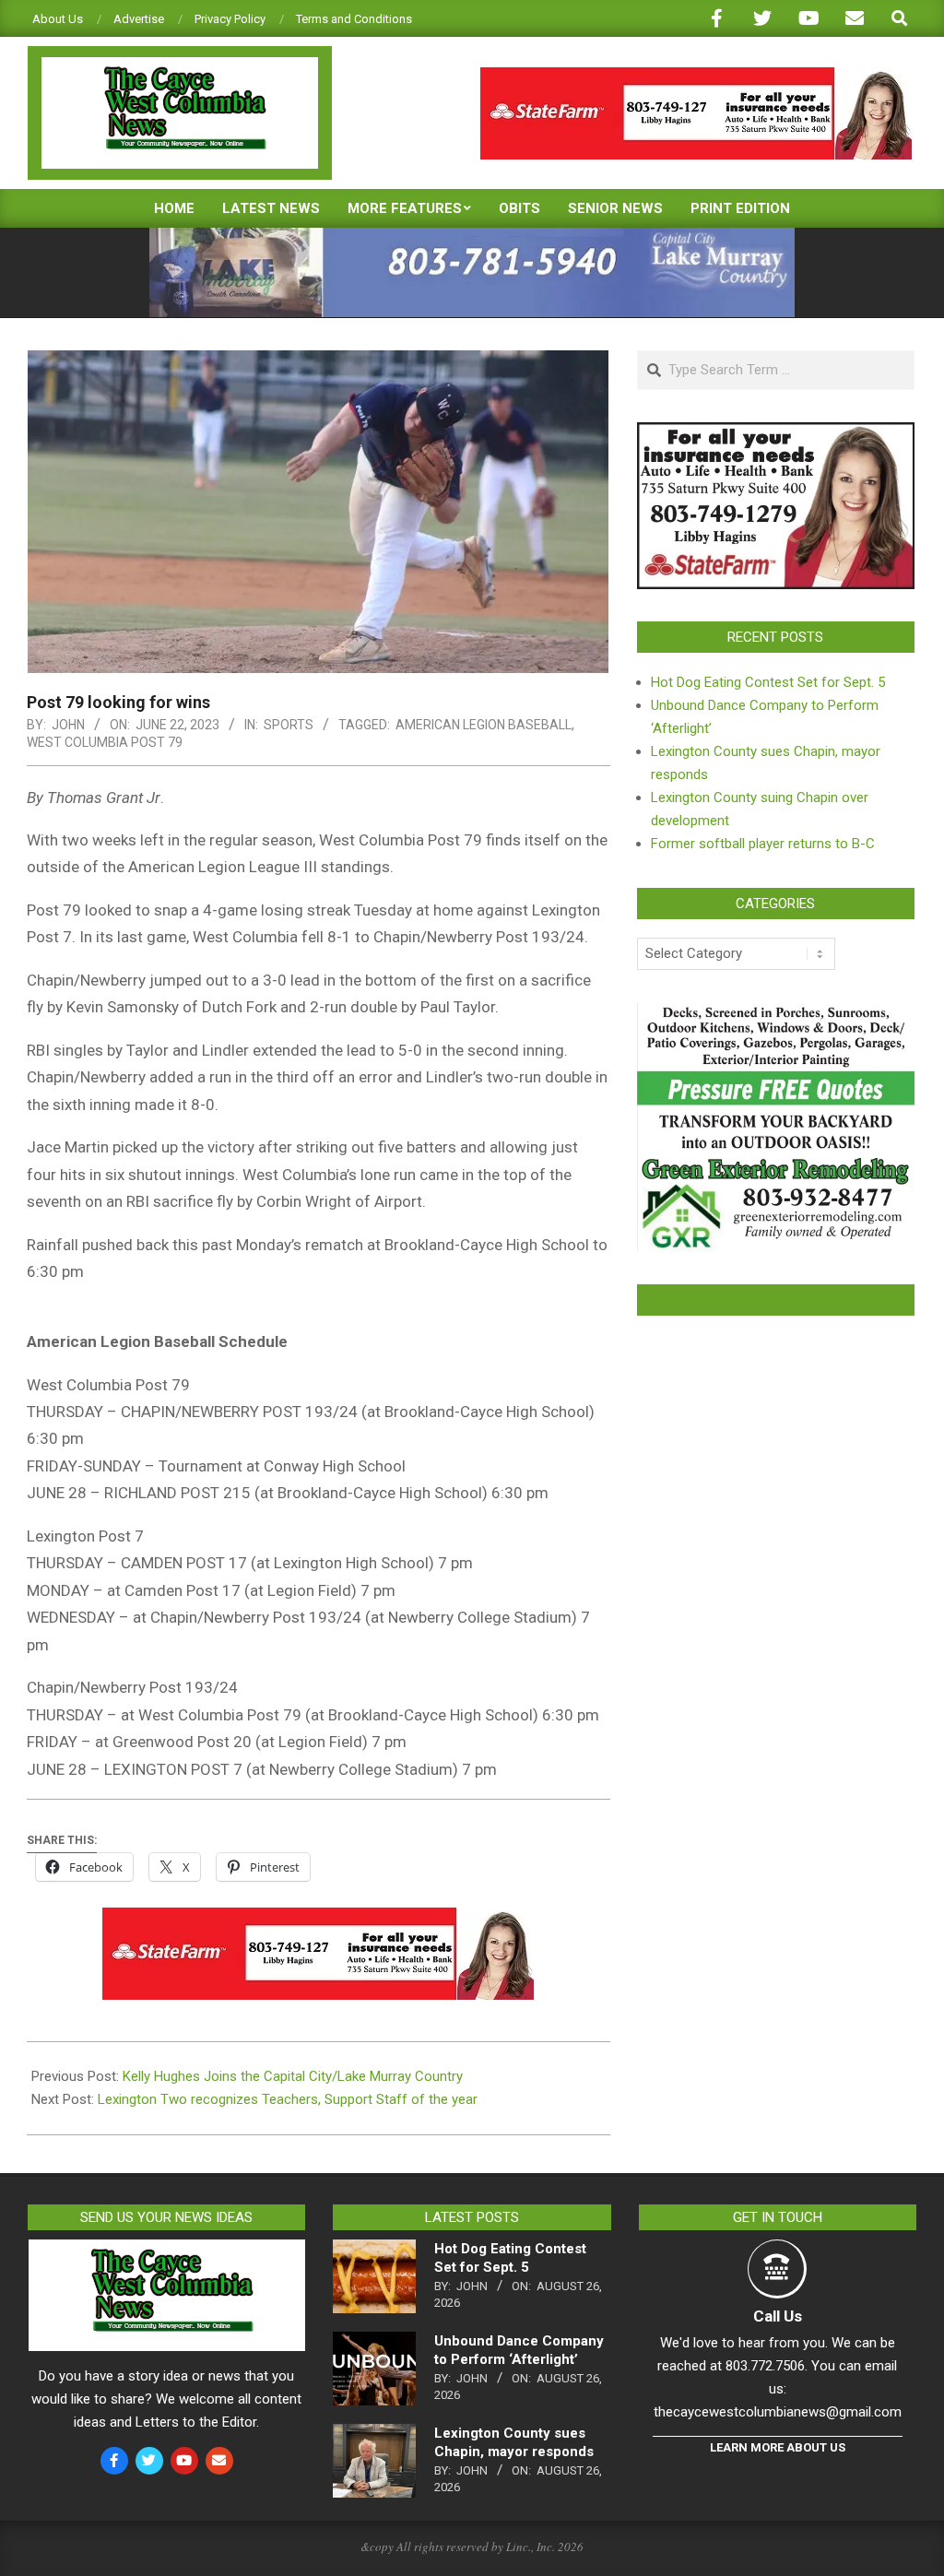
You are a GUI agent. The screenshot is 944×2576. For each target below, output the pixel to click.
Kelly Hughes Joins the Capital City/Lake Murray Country (293, 2076)
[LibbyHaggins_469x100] (696, 75)
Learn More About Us (778, 2447)
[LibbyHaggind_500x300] (776, 433)
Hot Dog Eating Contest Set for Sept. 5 (768, 682)
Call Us (778, 2316)
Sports (289, 725)
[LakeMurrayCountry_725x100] (472, 236)
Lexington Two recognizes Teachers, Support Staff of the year (288, 2099)
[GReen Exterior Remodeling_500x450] (776, 1013)
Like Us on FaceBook (775, 1300)
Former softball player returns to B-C (763, 844)
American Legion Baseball (484, 725)
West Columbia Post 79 (105, 742)
